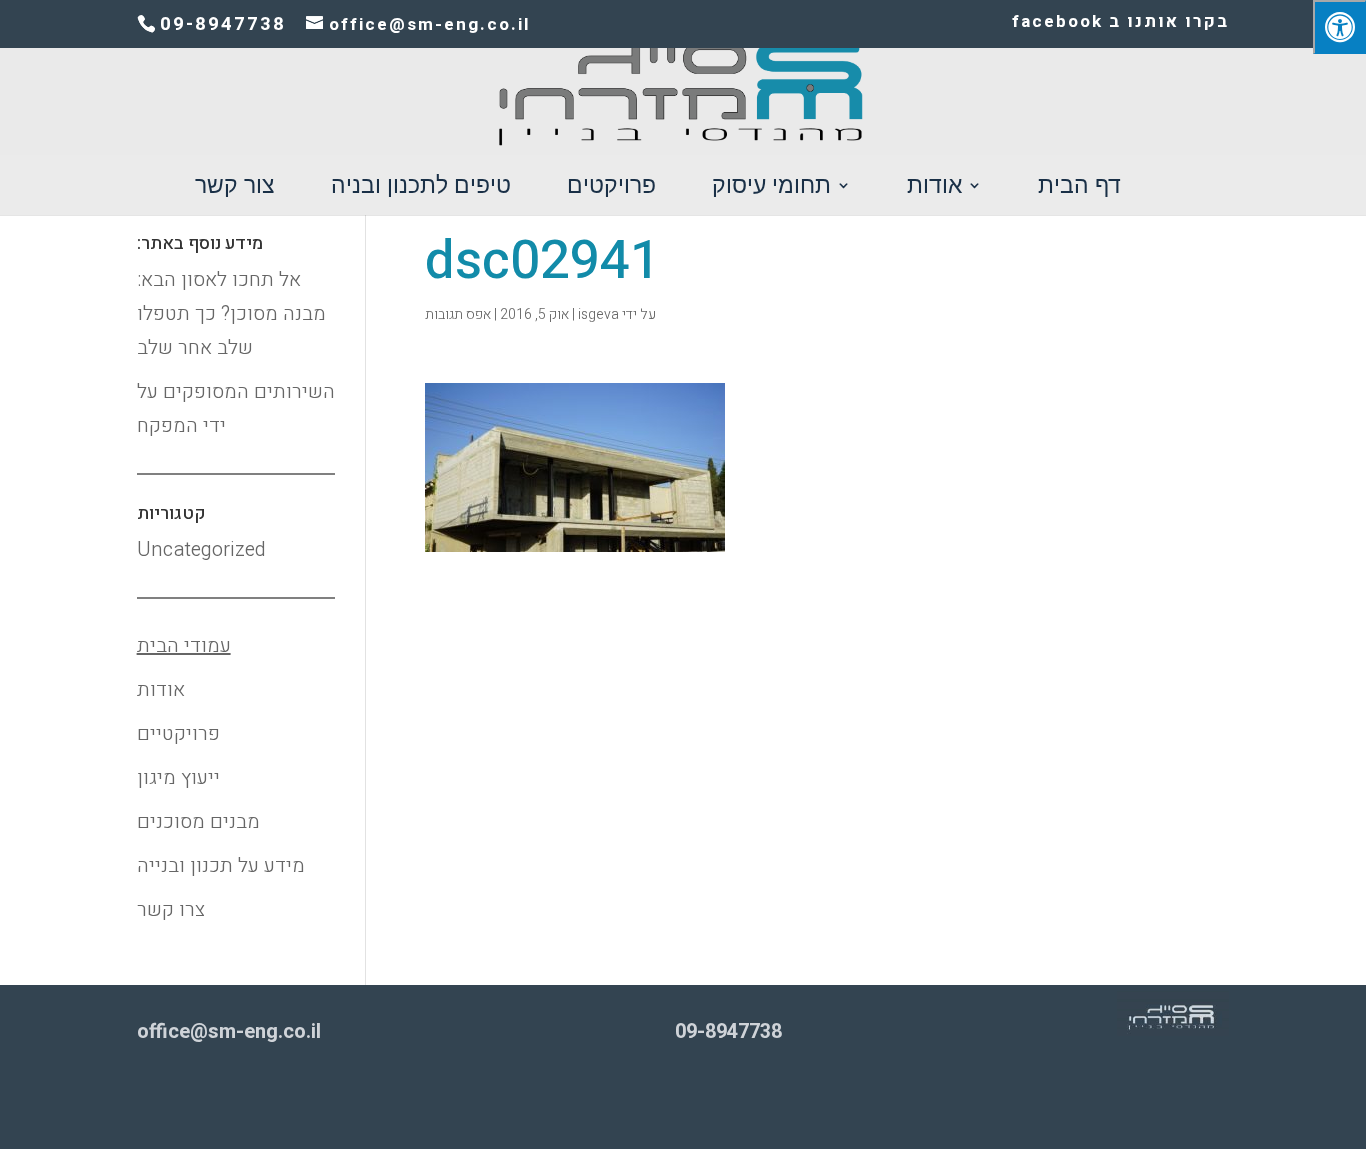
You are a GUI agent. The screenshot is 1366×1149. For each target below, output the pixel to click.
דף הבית (1079, 188)
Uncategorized (201, 549)
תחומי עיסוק (771, 188)
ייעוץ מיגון (178, 777)
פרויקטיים (178, 733)
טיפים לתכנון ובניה (421, 188)
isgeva (598, 314)
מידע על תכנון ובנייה (221, 865)
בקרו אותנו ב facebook (1120, 23)
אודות (934, 188)
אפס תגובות (458, 314)
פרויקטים (611, 188)
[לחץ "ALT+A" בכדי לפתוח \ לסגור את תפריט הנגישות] (1339, 27)
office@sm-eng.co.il (229, 1031)
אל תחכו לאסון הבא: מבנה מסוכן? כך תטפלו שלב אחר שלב (231, 313)
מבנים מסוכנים (198, 821)
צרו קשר (171, 909)
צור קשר (235, 188)
